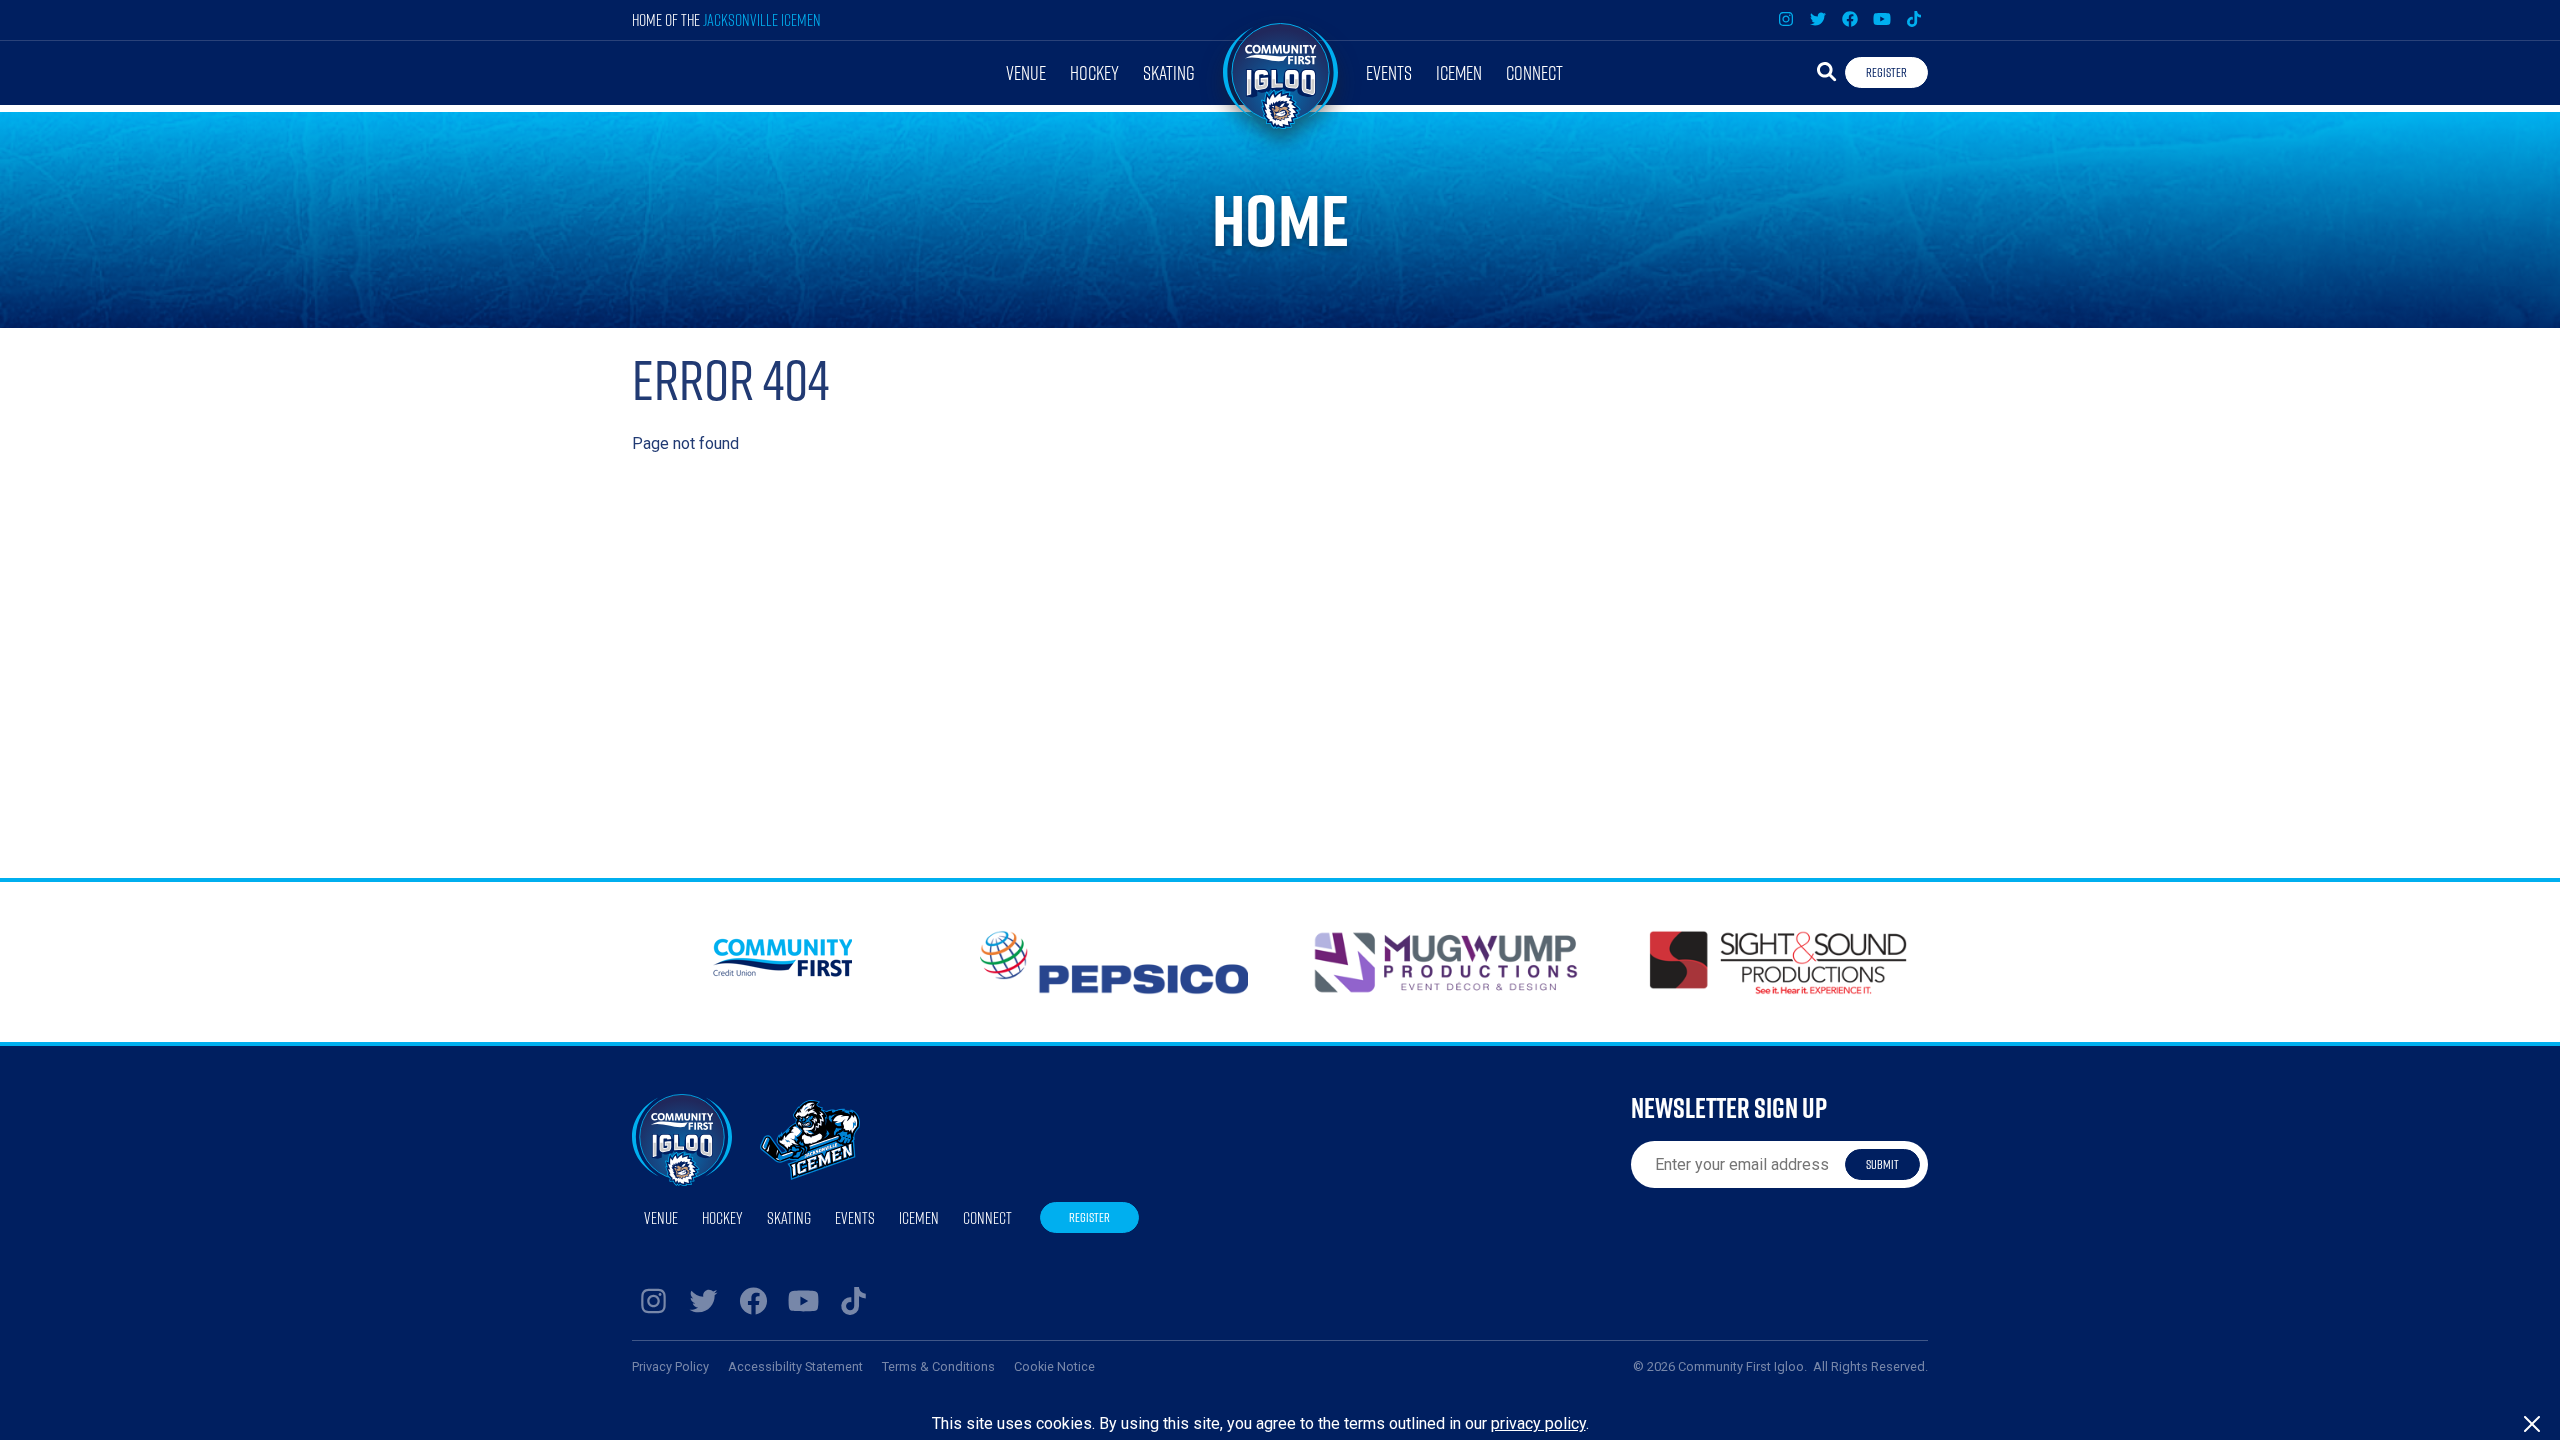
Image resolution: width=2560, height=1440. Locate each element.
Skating (1169, 72)
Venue (1026, 72)
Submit (1882, 1164)
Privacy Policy (670, 1366)
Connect (1534, 72)
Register (1886, 72)
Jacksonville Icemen (762, 19)
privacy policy (1538, 1423)
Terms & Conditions (938, 1366)
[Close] (2532, 1424)
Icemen (1459, 72)
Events (1389, 72)
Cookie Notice (1054, 1366)
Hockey (1094, 72)
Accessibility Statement (795, 1366)
